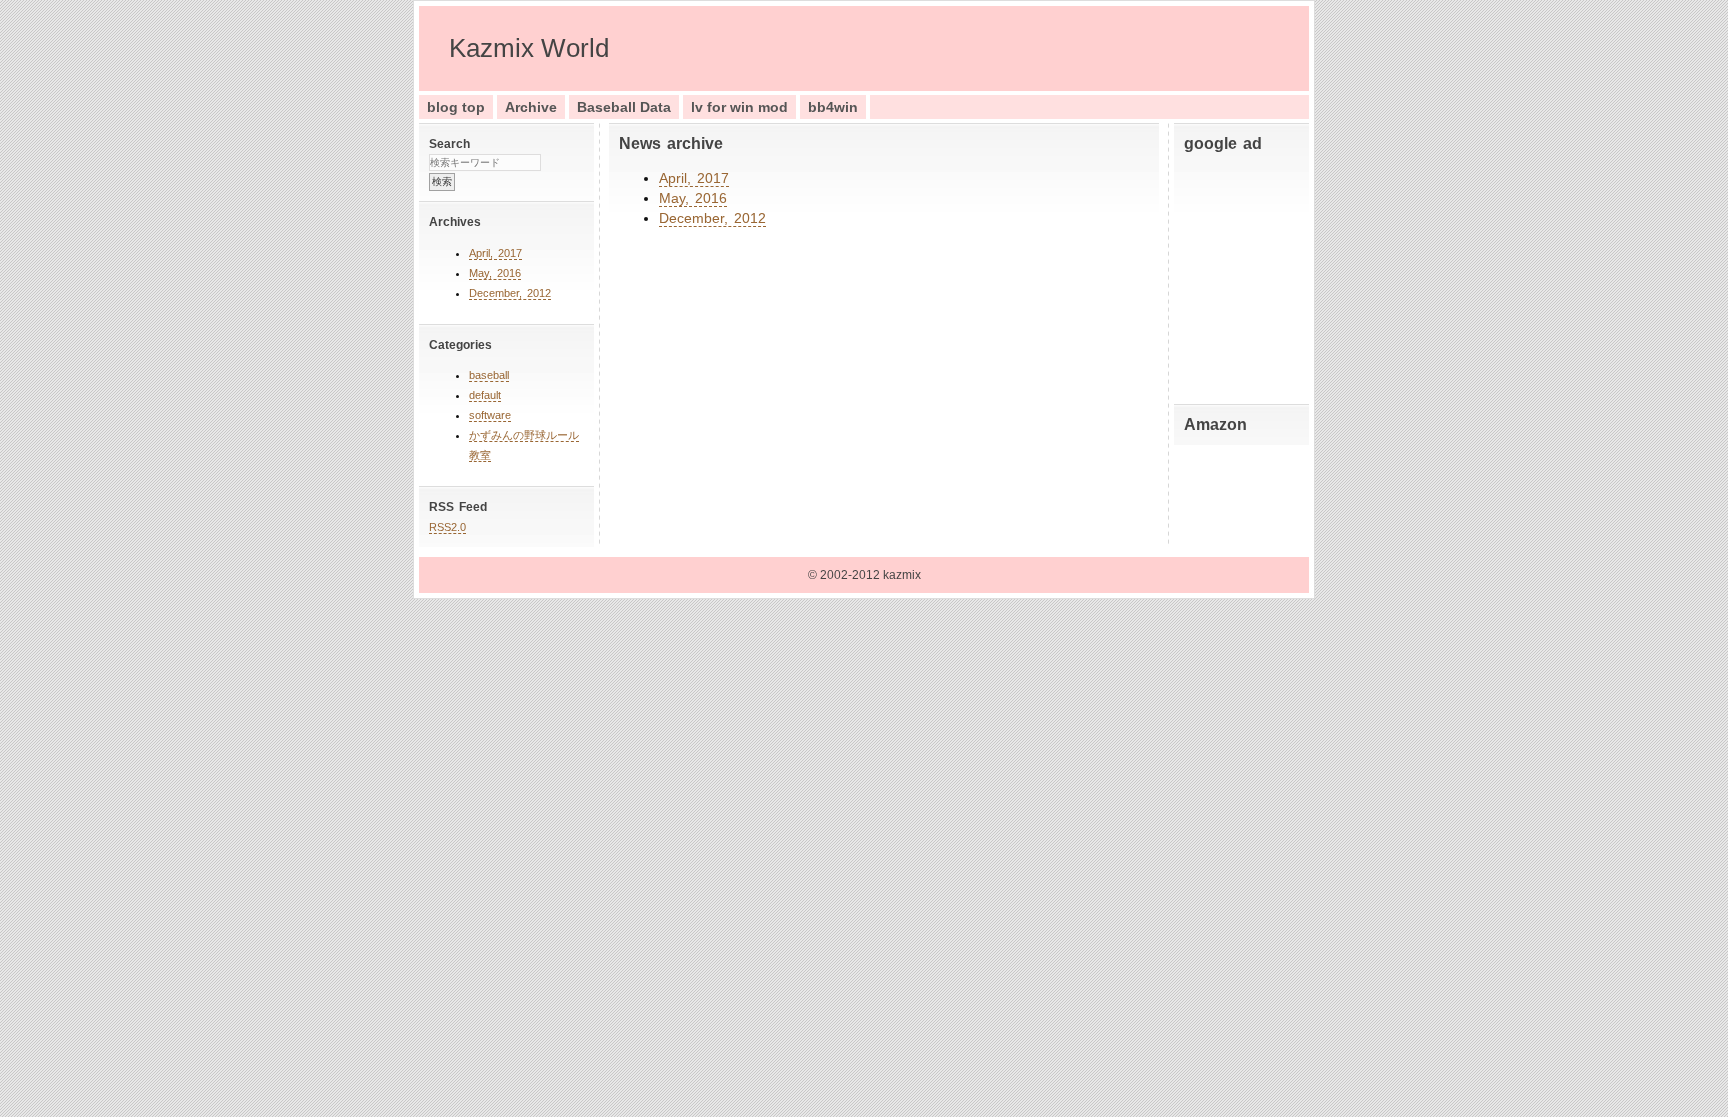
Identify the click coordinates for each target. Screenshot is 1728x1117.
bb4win (833, 107)
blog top (456, 107)
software (490, 415)
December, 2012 (510, 293)
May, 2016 (495, 273)
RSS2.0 (447, 527)
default (485, 395)
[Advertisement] (1244, 274)
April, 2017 (495, 253)
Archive (531, 107)
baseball (489, 375)
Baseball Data (624, 107)
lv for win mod (739, 107)
